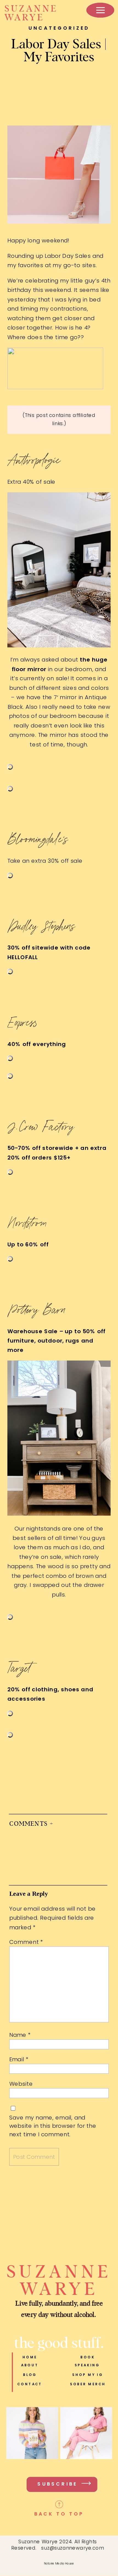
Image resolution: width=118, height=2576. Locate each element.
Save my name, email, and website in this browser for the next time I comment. (53, 2126)
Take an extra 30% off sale (45, 861)
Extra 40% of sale (32, 482)
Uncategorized (59, 28)
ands (53, 1528)
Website (21, 2084)
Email (19, 2059)
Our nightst (30, 1528)
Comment (26, 1942)
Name (20, 2035)
